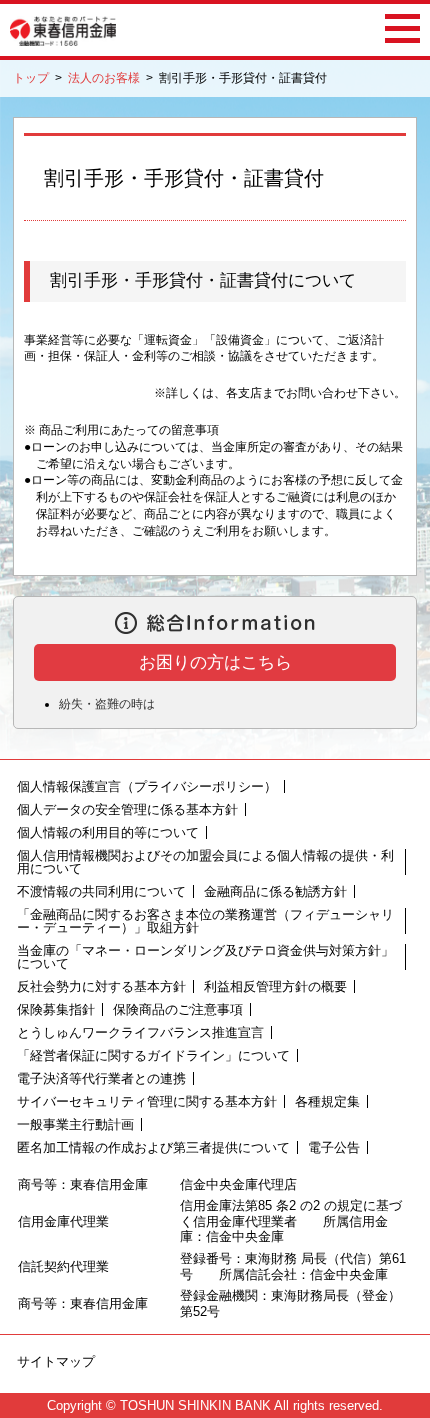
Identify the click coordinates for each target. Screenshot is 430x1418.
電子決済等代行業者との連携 (101, 1078)
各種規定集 (327, 1101)
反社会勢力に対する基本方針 (101, 986)
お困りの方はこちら (215, 662)
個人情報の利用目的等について (108, 832)
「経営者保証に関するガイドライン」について (153, 1055)
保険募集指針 (56, 1009)
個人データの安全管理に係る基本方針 (127, 809)
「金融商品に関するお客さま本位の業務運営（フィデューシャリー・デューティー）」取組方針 (205, 921)
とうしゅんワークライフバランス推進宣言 (140, 1032)
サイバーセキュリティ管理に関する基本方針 (147, 1101)
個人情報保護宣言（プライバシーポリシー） (147, 786)
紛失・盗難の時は (107, 704)
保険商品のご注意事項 (178, 1009)
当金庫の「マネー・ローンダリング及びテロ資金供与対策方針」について (205, 957)
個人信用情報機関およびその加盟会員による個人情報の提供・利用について (205, 862)
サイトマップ (56, 1361)
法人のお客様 (104, 78)
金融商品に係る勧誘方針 (275, 891)
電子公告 (334, 1147)
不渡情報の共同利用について (101, 891)
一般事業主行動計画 (75, 1124)
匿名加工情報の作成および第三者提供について (153, 1147)
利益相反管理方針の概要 (275, 986)
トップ (31, 78)
